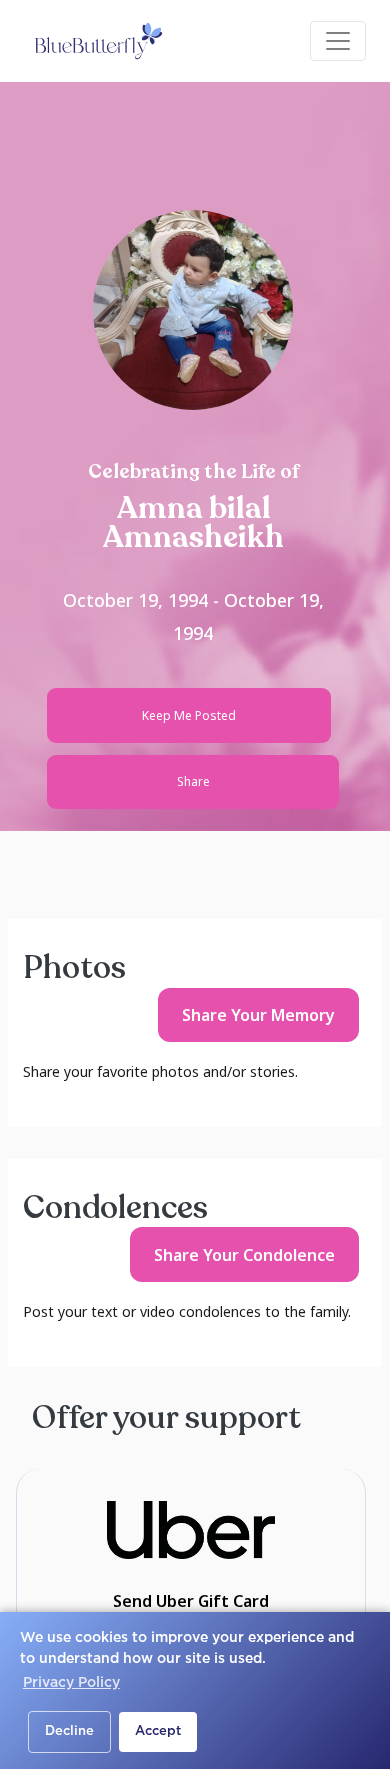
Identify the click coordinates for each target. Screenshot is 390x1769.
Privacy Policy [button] (71, 1683)
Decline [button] (69, 1731)
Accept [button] (158, 1731)
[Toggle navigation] (338, 41)
